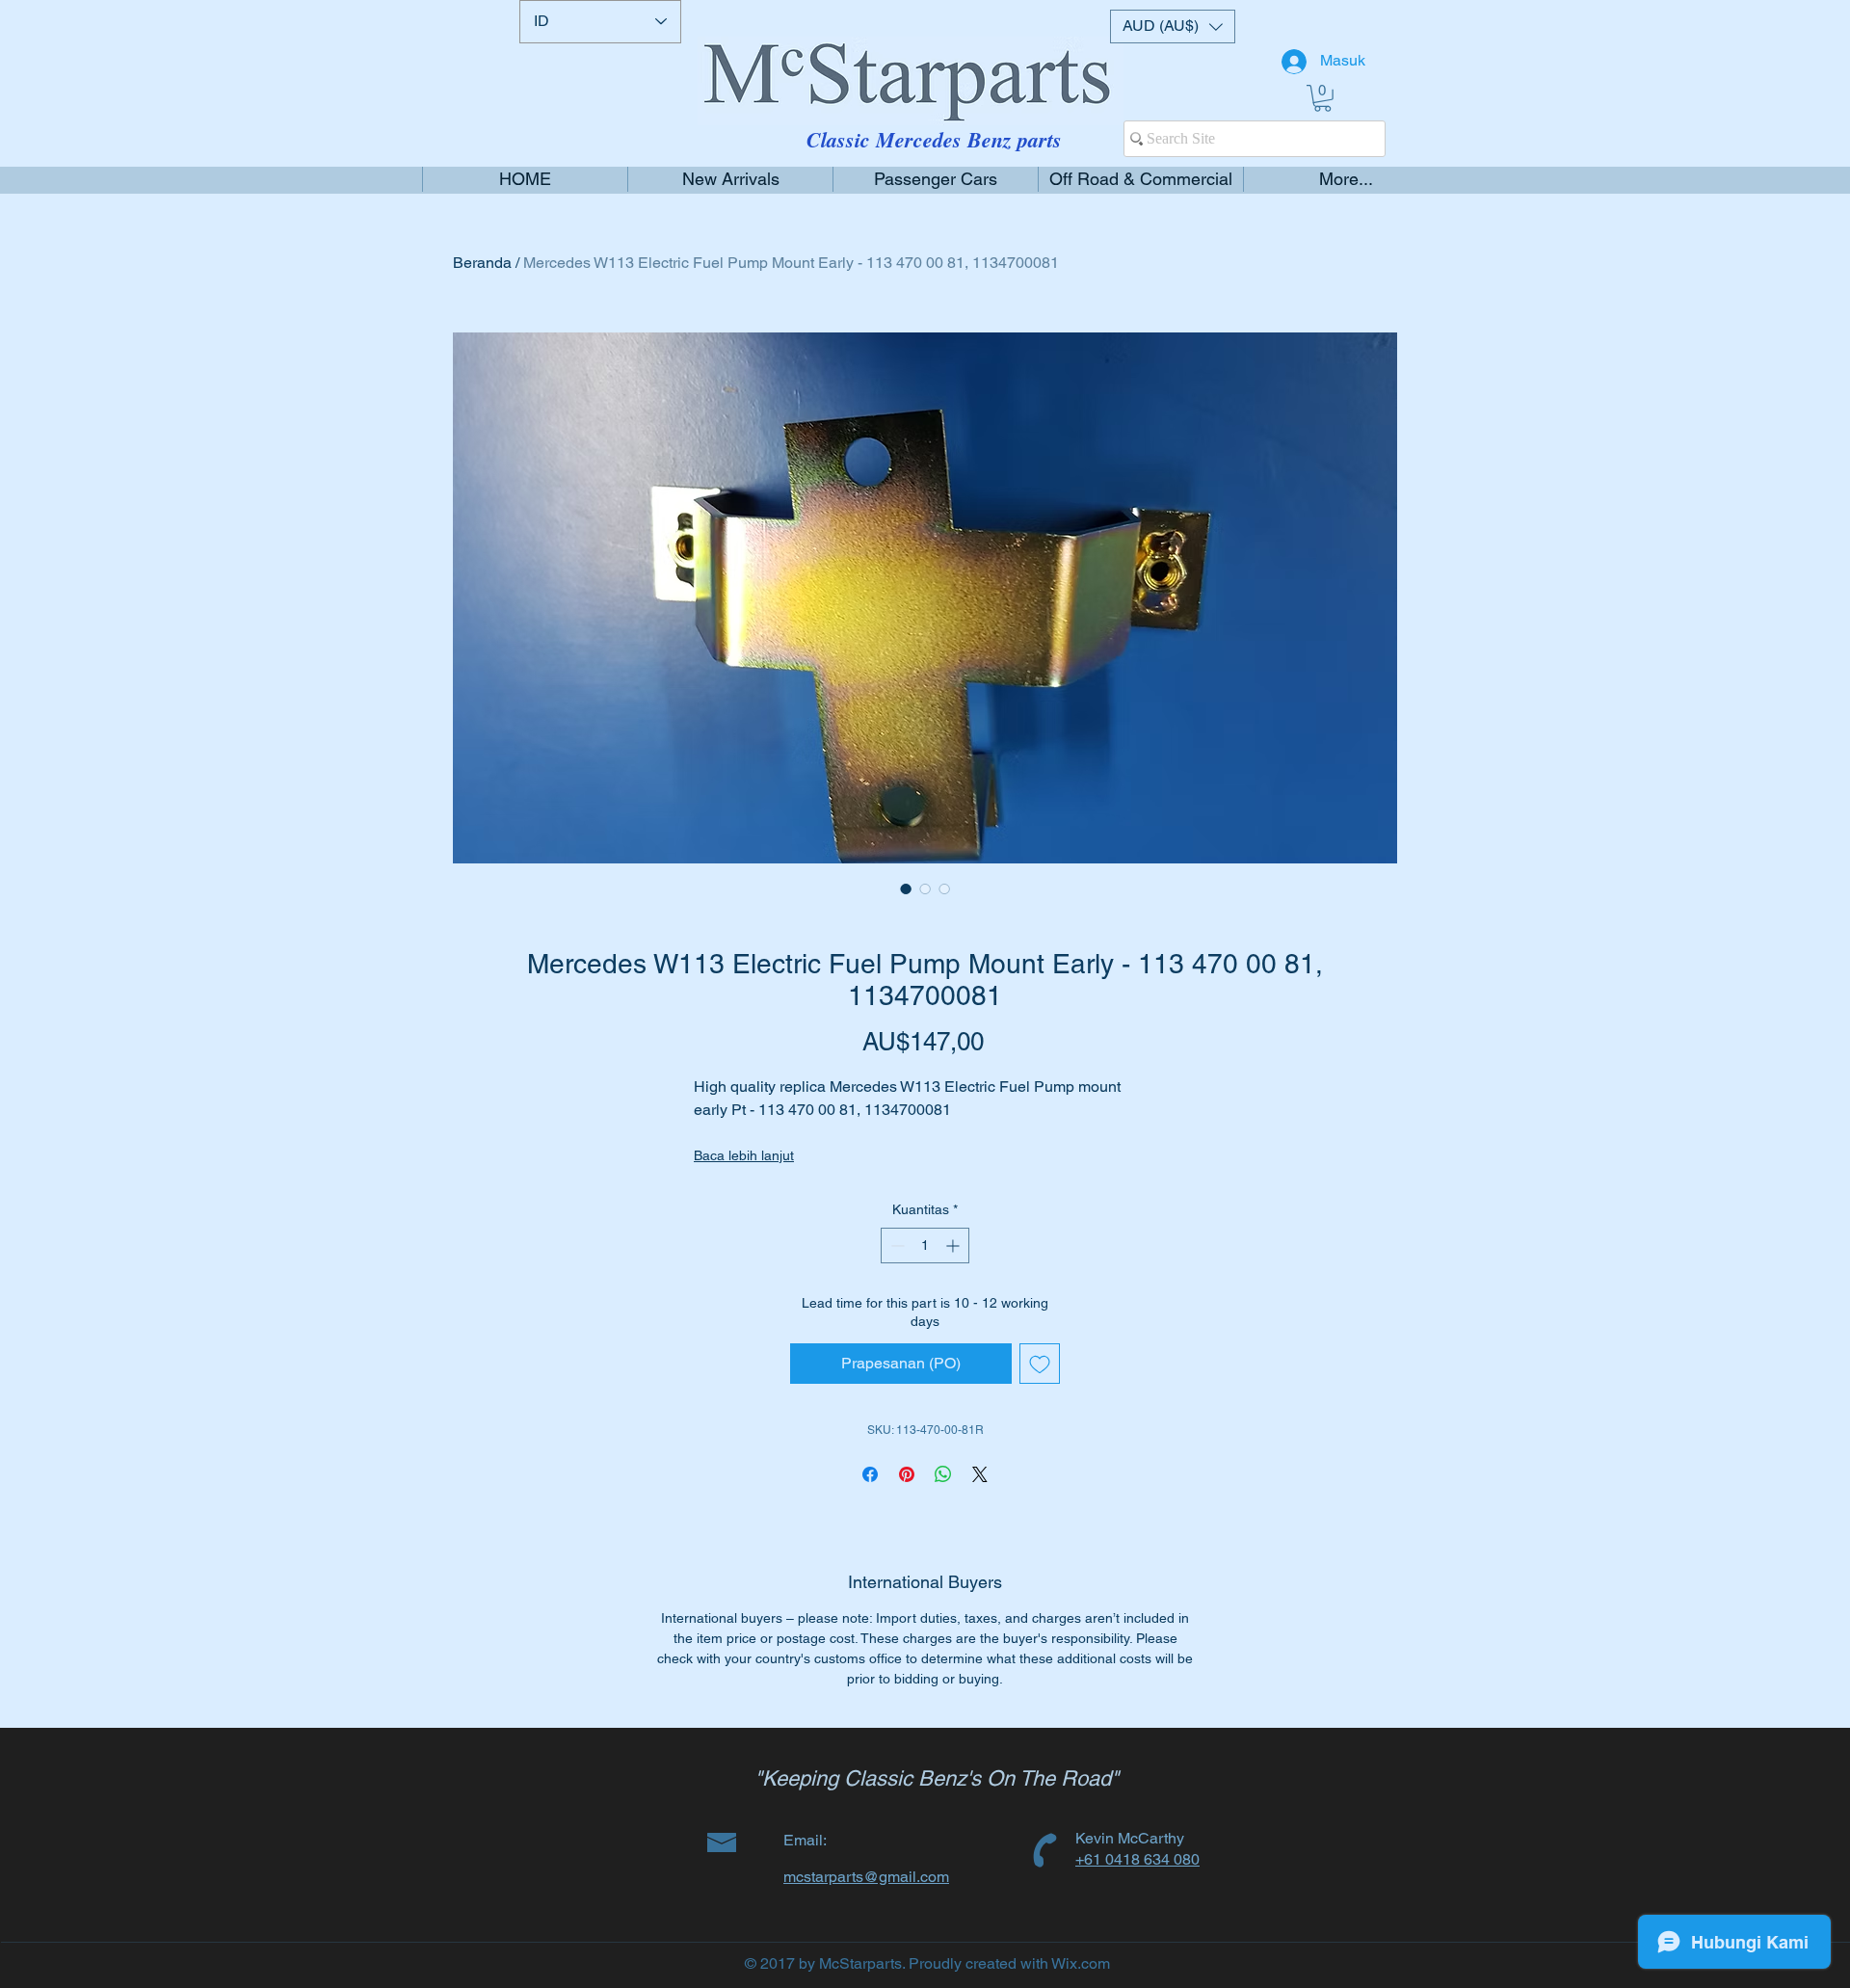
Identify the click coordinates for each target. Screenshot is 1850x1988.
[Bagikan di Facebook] (870, 1474)
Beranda (482, 263)
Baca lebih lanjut (744, 1155)
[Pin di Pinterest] (907, 1474)
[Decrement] (896, 1246)
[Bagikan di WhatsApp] (943, 1474)
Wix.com (1081, 1963)
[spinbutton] (925, 1246)
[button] (1173, 27)
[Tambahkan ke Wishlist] (1040, 1364)
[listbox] (1173, 27)
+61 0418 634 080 (1137, 1859)
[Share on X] (980, 1474)
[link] (1322, 98)
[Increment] (954, 1246)
